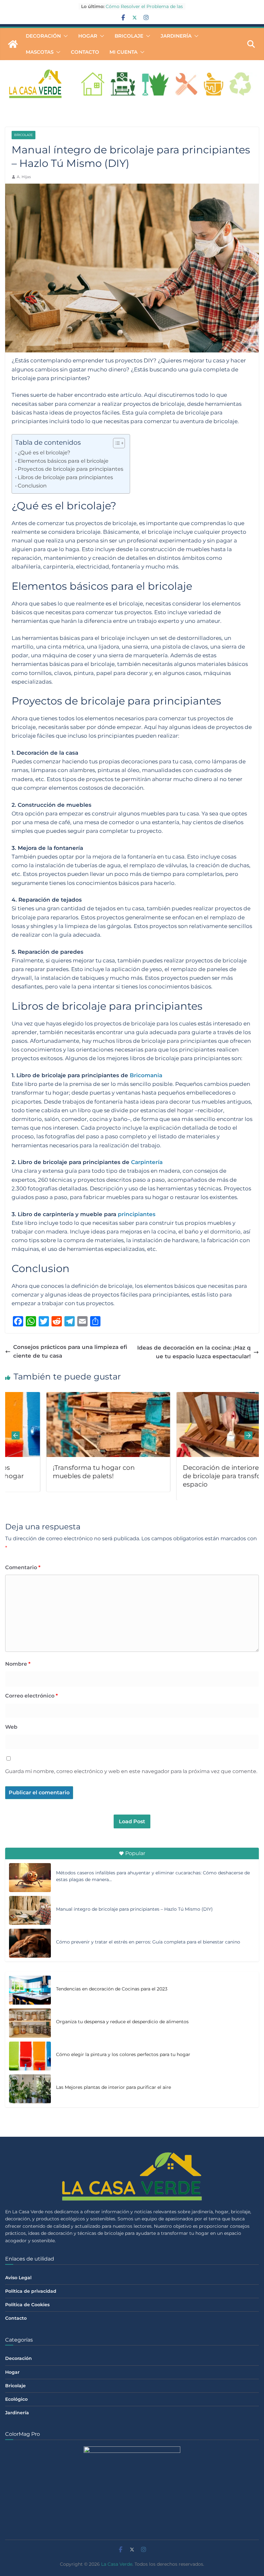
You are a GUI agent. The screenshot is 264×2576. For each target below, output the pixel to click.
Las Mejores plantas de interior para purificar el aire (113, 2087)
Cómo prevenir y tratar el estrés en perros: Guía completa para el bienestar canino (148, 1942)
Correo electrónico (32, 1696)
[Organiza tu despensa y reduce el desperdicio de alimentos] (30, 2023)
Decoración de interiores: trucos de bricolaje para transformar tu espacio (193, 1476)
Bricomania (146, 1075)
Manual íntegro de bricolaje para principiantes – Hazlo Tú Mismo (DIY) (134, 1909)
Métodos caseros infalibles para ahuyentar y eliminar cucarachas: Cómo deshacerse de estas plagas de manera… (153, 1876)
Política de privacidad (31, 2291)
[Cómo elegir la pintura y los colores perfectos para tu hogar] (30, 2056)
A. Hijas (24, 177)
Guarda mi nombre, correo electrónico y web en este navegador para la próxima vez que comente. (131, 1771)
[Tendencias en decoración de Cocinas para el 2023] (30, 1990)
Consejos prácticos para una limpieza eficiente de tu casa (70, 1351)
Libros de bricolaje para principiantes (65, 477)
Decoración (43, 36)
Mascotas (40, 52)
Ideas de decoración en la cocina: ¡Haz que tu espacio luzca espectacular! (194, 1352)
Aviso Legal (18, 2278)
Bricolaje (129, 36)
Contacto (85, 52)
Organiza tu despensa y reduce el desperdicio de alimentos (122, 2022)
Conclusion (32, 486)
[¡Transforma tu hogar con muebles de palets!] (67, 1396)
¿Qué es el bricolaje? (44, 452)
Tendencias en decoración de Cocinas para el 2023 (112, 1989)
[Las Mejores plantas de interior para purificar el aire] (30, 2089)
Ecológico (16, 2399)
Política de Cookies (27, 2305)
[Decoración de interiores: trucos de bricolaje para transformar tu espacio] (197, 1396)
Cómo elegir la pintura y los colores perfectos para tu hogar (123, 2054)
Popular (135, 1853)
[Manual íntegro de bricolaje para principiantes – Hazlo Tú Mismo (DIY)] (30, 1910)
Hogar (88, 36)
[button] (64, 36)
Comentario (23, 1567)
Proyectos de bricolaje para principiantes (71, 469)
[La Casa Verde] (13, 44)
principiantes (137, 1214)
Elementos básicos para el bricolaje (63, 461)
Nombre (18, 1664)
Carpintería (147, 1162)
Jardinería (176, 36)
